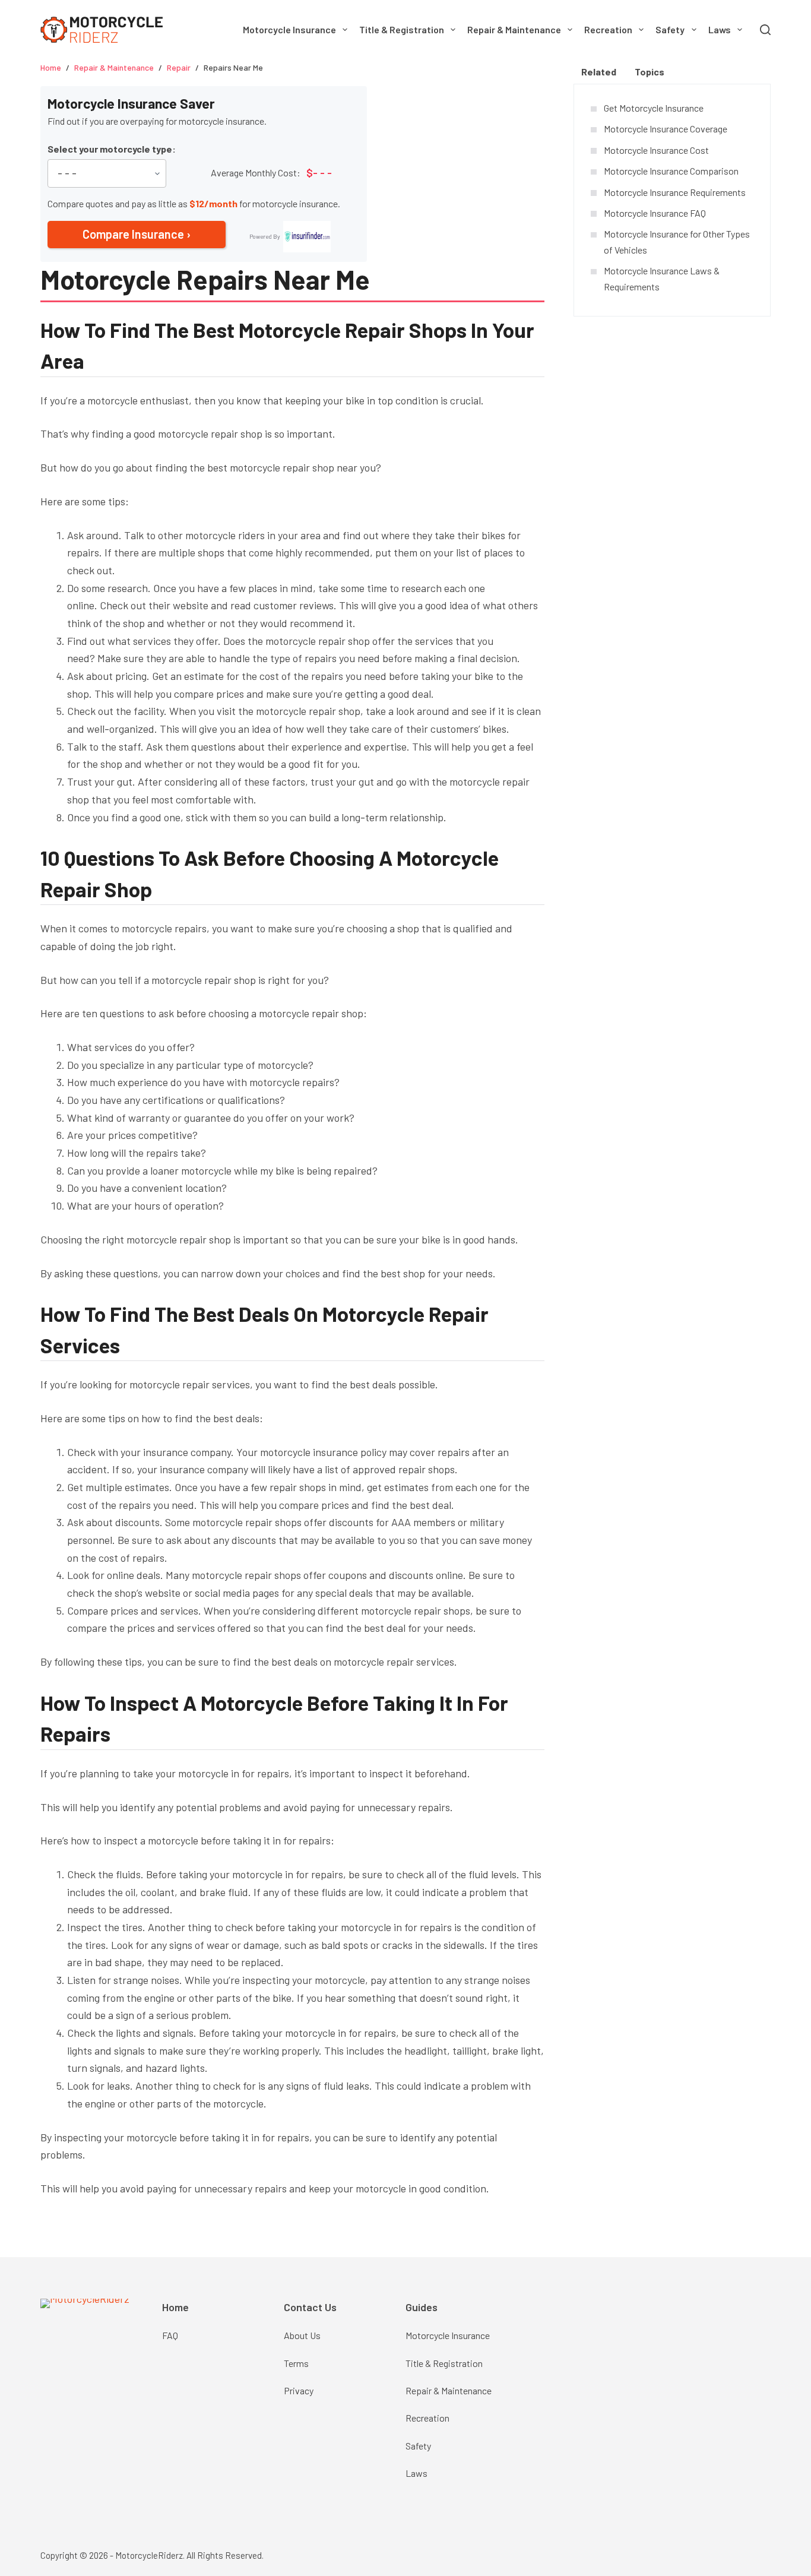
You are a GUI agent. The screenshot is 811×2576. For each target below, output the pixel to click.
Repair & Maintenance (514, 29)
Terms (296, 2363)
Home (175, 2307)
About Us (302, 2335)
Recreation (608, 29)
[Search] (765, 30)
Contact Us (310, 2307)
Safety (670, 29)
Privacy (299, 2390)
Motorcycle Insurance (289, 29)
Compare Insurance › (137, 234)
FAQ (170, 2335)
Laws (720, 29)
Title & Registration (402, 29)
